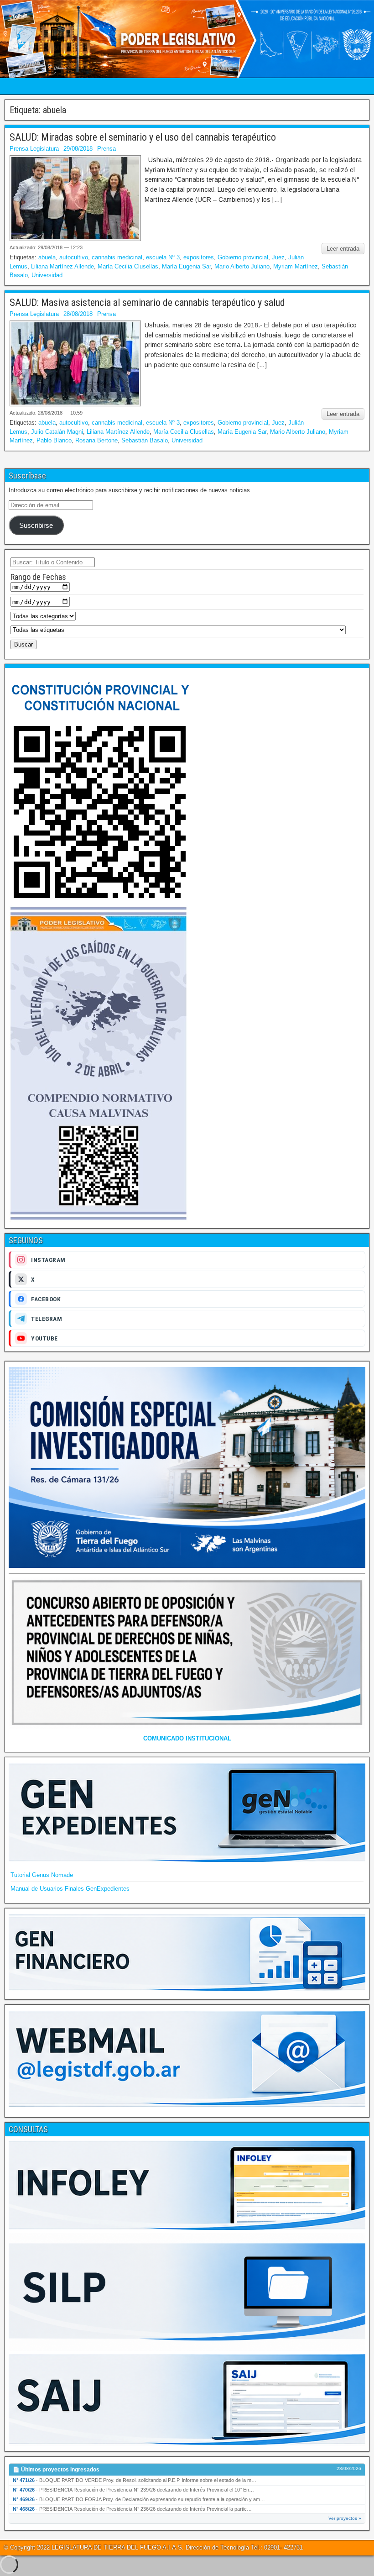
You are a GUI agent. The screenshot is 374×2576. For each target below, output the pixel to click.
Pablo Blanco (54, 440)
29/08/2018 (78, 149)
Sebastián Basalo (145, 440)
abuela (47, 257)
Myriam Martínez (296, 266)
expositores (199, 257)
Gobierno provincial (243, 257)
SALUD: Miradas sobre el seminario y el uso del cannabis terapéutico (143, 137)
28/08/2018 (78, 314)
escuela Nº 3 (163, 257)
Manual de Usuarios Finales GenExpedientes (70, 1889)
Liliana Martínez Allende (62, 266)
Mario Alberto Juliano (242, 266)
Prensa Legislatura (34, 149)
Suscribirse (36, 526)
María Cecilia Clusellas (128, 266)
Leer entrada (343, 249)
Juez (278, 257)
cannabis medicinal (117, 257)
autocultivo (74, 257)
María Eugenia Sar (186, 266)
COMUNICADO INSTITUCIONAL (187, 1738)
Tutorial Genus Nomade (42, 1875)
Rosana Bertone (96, 440)
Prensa (106, 149)
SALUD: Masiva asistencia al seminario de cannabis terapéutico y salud (147, 302)
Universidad (47, 275)
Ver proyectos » (345, 2518)
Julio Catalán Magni (57, 432)
